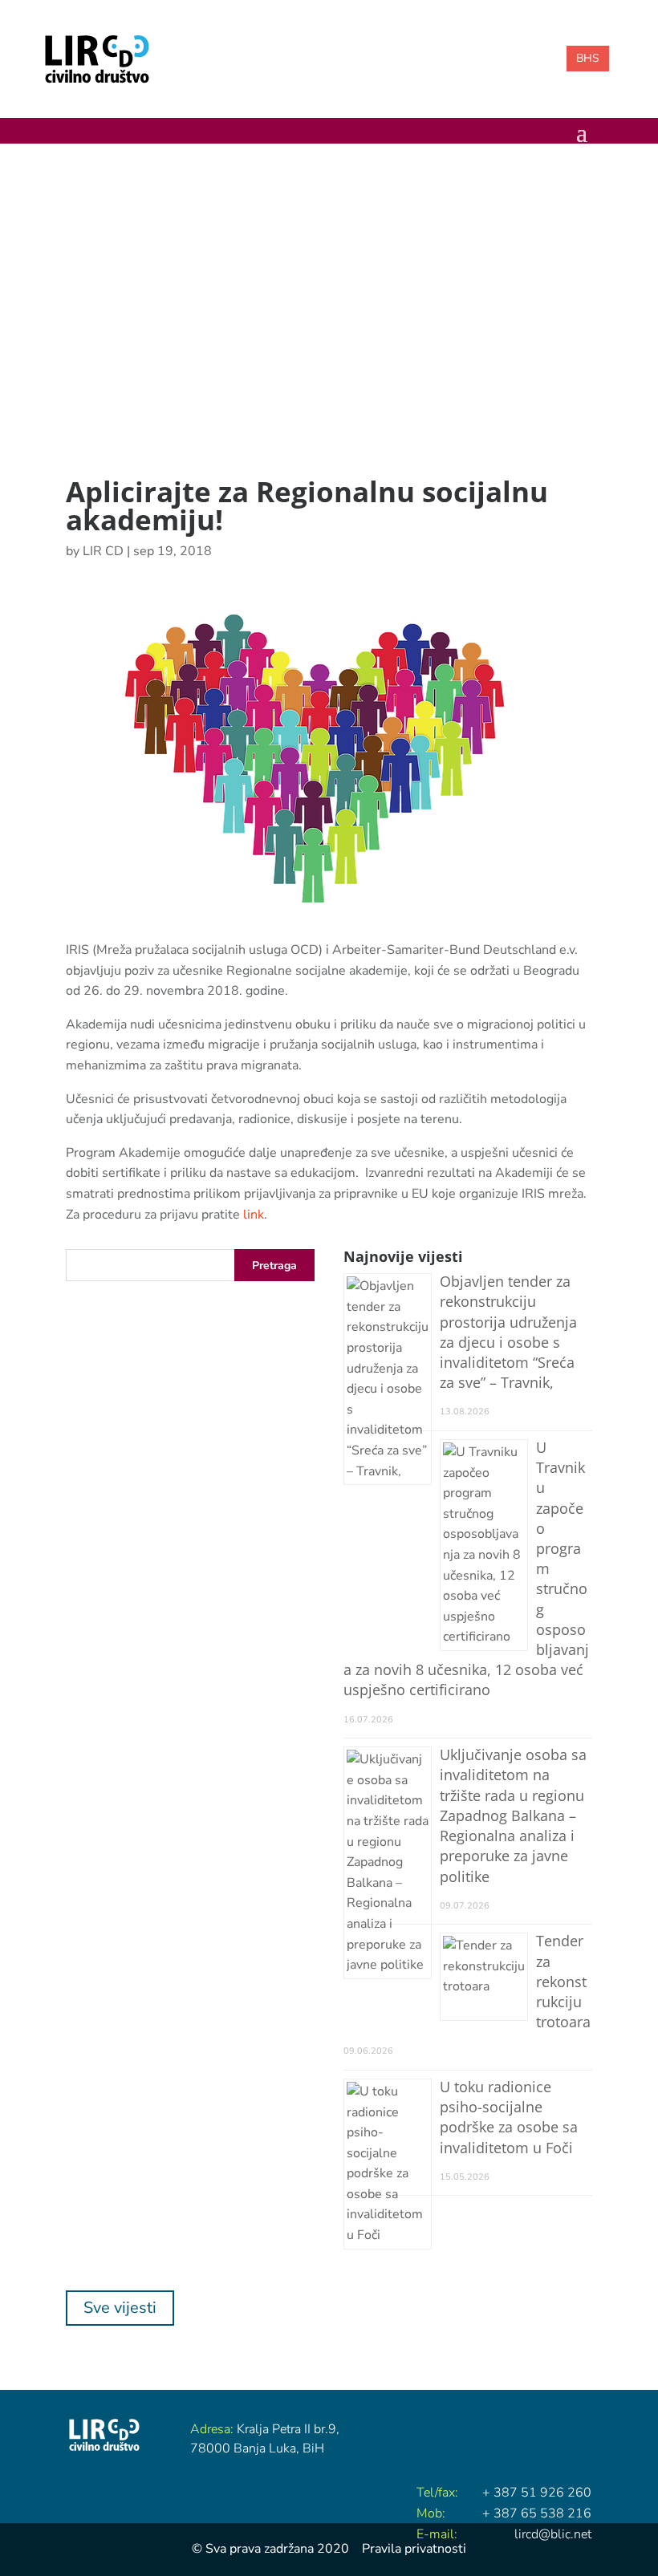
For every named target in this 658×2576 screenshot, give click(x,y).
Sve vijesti (120, 2308)
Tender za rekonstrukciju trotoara (563, 1981)
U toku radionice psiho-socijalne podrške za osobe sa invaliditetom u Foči (509, 2117)
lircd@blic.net (553, 2534)
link (254, 1215)
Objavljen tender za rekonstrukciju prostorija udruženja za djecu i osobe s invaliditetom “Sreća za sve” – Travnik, (508, 1332)
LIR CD (103, 551)
